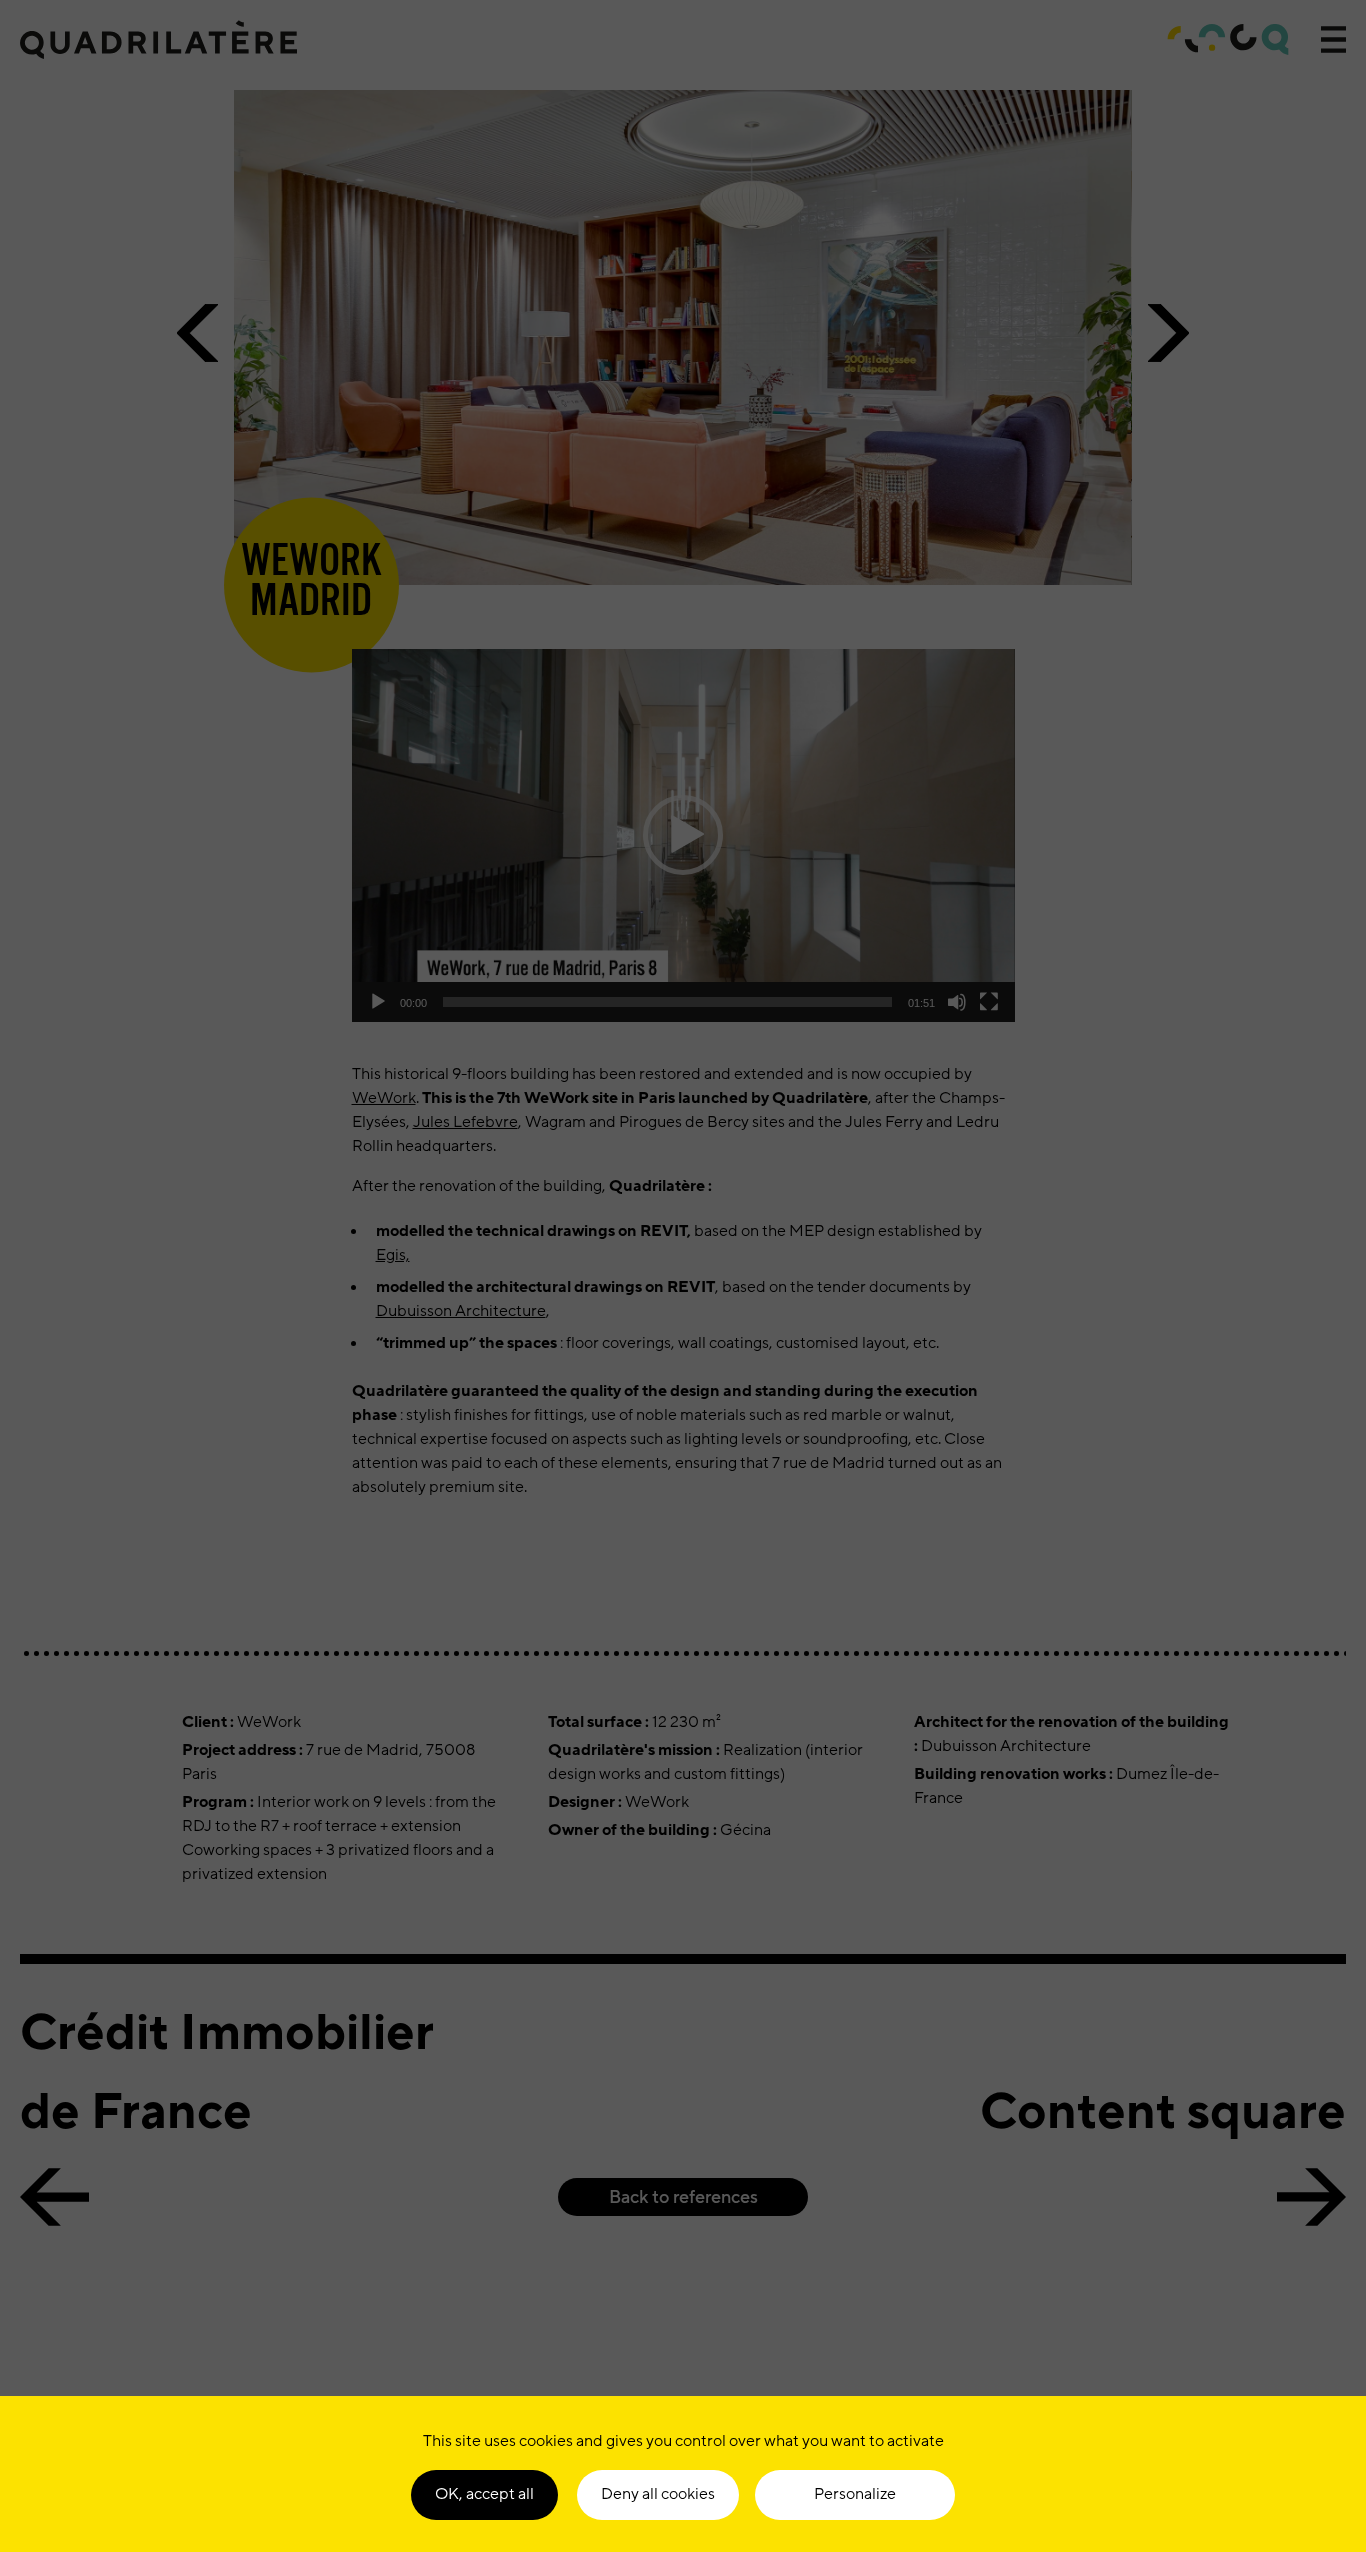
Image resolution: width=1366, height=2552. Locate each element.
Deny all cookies (658, 2494)
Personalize (855, 2494)
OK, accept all (484, 2494)
